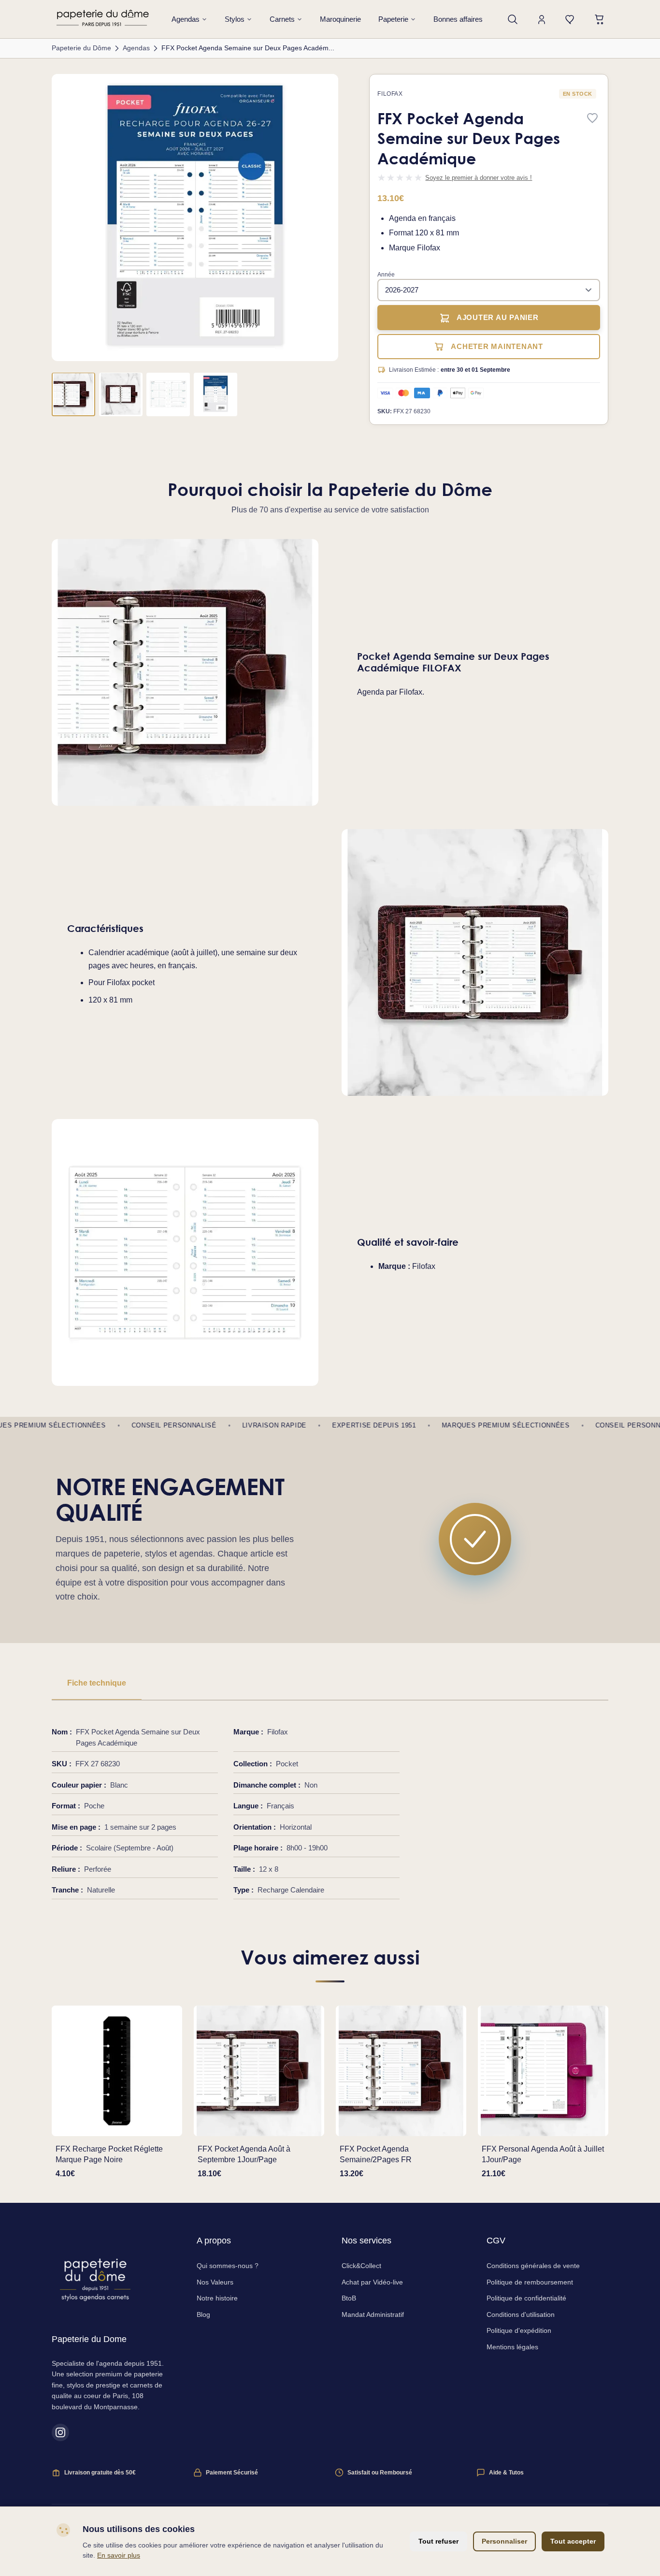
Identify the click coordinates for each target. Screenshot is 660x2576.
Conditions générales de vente (533, 2266)
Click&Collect (361, 2266)
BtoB (349, 2298)
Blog (203, 2314)
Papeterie (393, 19)
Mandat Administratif (373, 2314)
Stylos (235, 19)
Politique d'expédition (519, 2330)
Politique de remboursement (530, 2282)
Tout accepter (573, 2541)
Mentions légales (512, 2347)
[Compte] (542, 19)
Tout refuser (438, 2541)
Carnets (282, 19)
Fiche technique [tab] (97, 1683)
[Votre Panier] (600, 19)
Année (386, 275)
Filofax (390, 94)
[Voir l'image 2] (121, 394)
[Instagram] (60, 2432)
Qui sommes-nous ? (228, 2266)
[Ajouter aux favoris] (592, 119)
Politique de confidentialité (526, 2298)
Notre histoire (217, 2298)
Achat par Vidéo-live (372, 2282)
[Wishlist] (571, 19)
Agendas (186, 19)
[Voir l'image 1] (73, 394)
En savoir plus (119, 2555)
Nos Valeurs (215, 2282)
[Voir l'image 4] (215, 394)
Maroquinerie (340, 19)
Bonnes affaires (458, 19)
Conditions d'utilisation (521, 2314)
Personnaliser (504, 2541)
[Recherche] (513, 19)
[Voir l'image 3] (168, 394)
